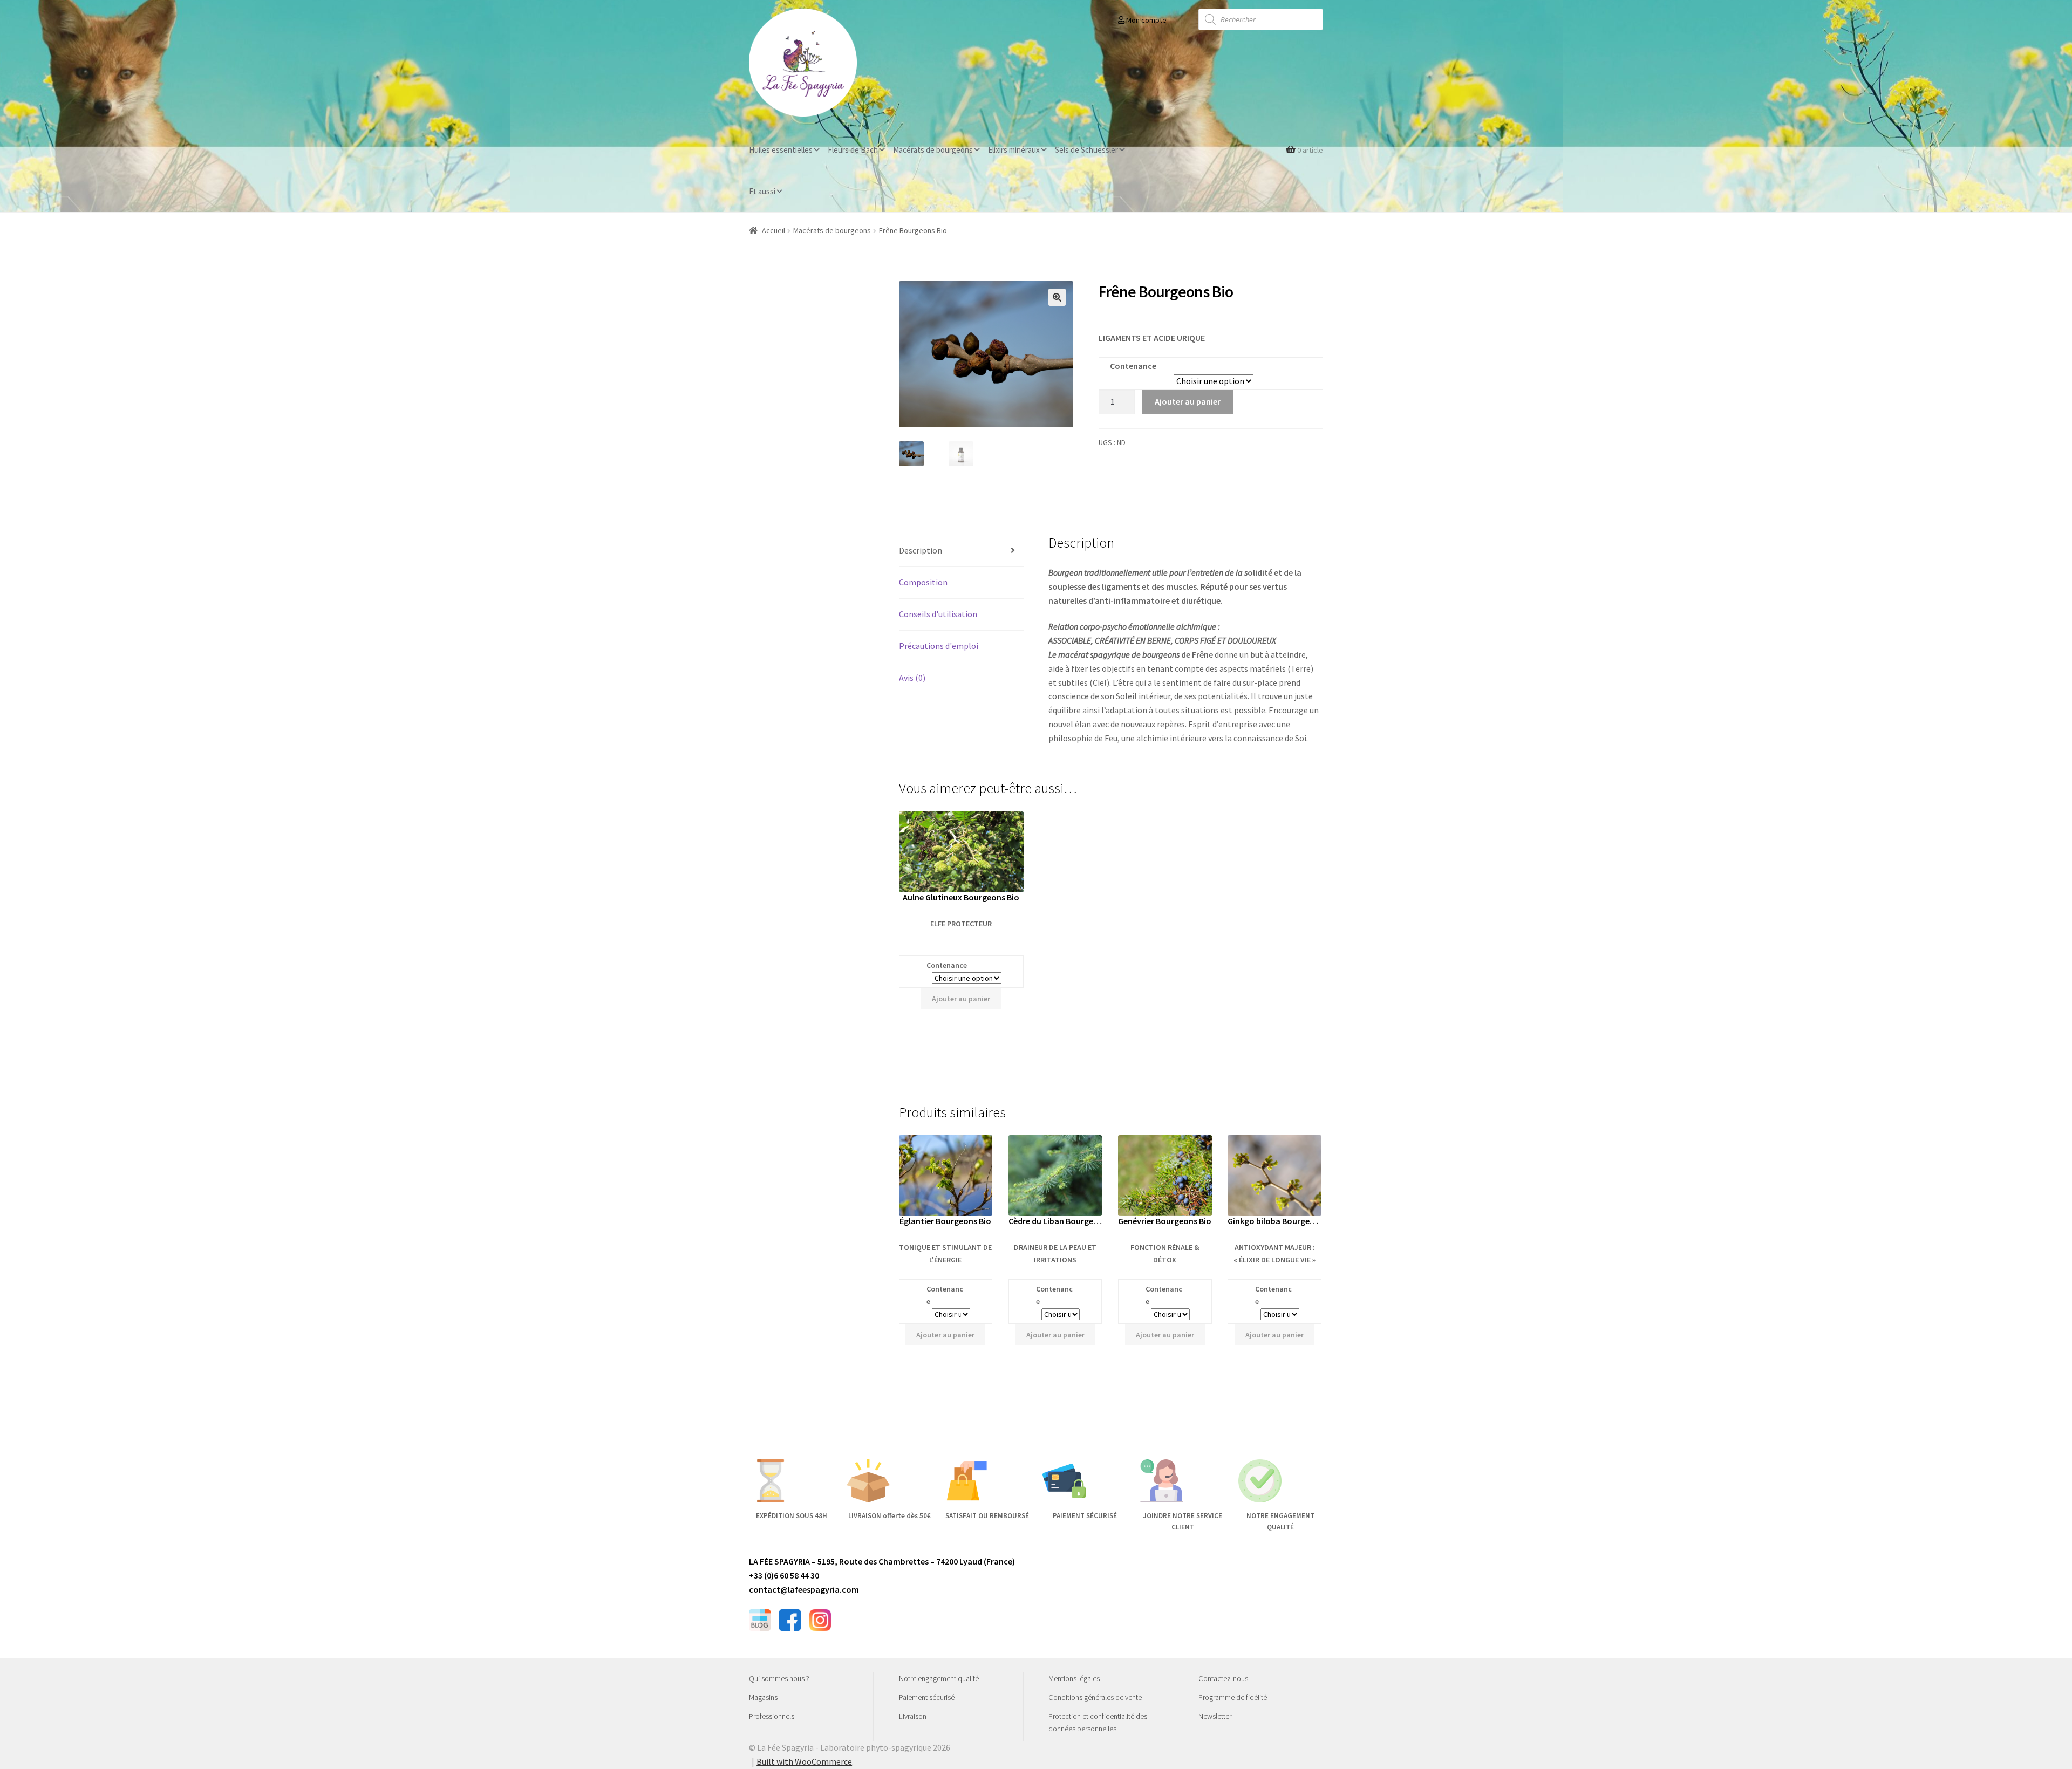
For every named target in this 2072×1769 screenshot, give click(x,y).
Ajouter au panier (1188, 401)
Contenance (1133, 366)
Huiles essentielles (781, 150)
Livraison (913, 1716)
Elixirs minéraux (1014, 150)
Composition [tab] (923, 582)
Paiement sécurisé (927, 1697)
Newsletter (1215, 1716)
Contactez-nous (1223, 1678)
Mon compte (1146, 20)
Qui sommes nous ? (779, 1678)
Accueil (773, 230)
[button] (1057, 297)
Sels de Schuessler (1086, 150)
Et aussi (762, 191)
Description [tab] (921, 550)
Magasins (763, 1697)
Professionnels (772, 1716)
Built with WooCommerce (804, 1761)
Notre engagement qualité (939, 1678)
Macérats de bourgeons (933, 150)
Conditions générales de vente (1095, 1697)
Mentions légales (1074, 1678)
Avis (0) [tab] (912, 678)
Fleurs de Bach (853, 150)
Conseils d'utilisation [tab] (938, 614)
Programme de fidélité (1233, 1697)
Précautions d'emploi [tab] (939, 646)
